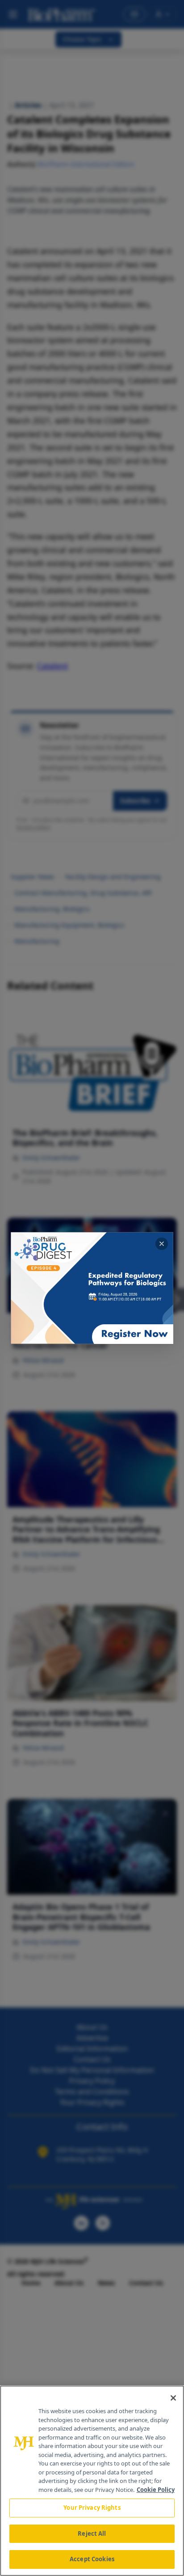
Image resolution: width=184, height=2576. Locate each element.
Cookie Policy (156, 2490)
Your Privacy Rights (92, 2508)
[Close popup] (162, 1244)
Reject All (92, 2533)
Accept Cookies (92, 2559)
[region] (92, 2481)
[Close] (173, 2398)
